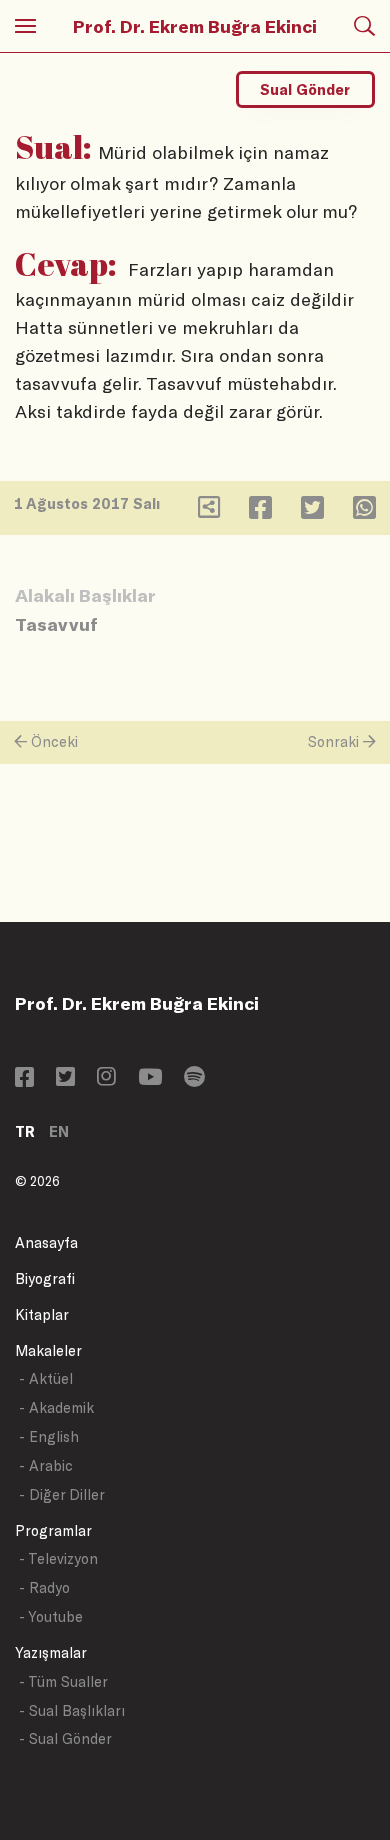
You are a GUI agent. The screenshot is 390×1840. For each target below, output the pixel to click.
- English (49, 1436)
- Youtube (51, 1616)
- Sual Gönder (65, 1738)
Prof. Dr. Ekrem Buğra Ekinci (195, 26)
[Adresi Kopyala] (209, 511)
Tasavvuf (56, 624)
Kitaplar (42, 1314)
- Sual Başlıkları (72, 1710)
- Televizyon (58, 1558)
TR (25, 1131)
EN (59, 1131)
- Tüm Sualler (63, 1681)
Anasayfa (46, 1242)
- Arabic (46, 1465)
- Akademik (56, 1407)
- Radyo (44, 1587)
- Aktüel (46, 1378)
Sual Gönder (305, 89)
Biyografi (45, 1278)
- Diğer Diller (62, 1494)
